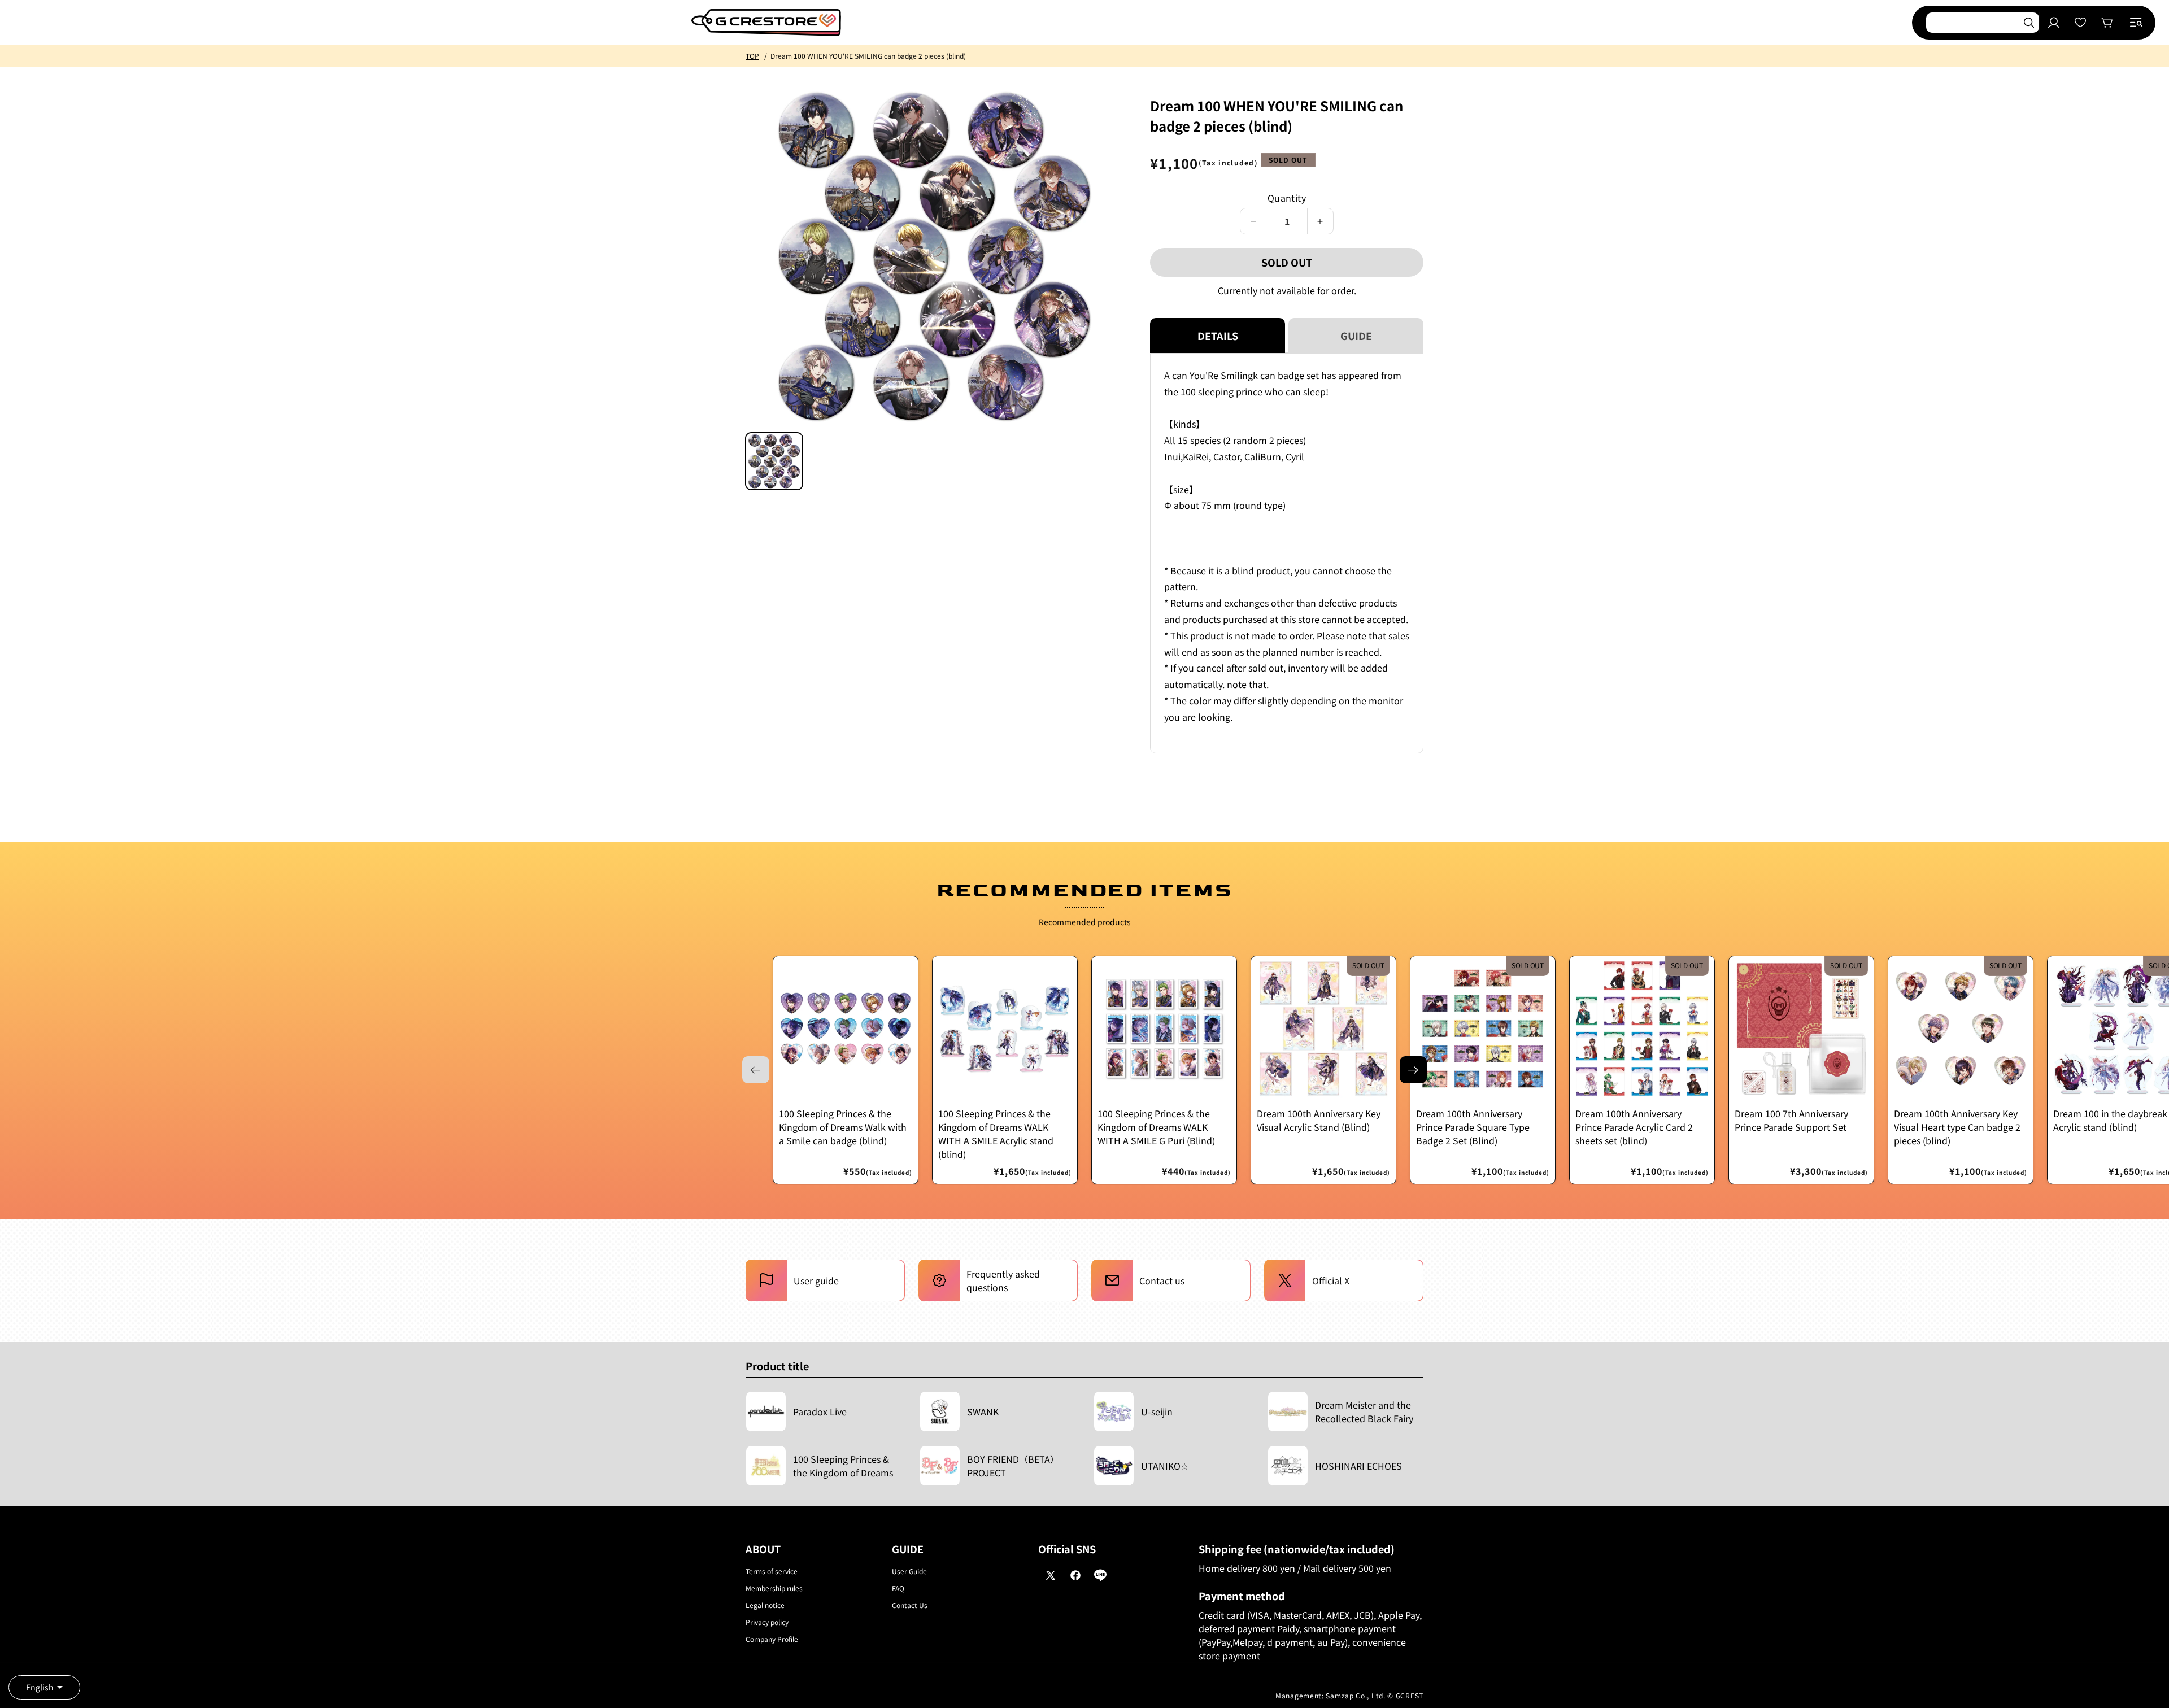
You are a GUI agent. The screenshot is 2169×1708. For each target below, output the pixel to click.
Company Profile (772, 1639)
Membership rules (774, 1588)
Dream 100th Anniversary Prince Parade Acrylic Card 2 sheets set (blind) (1634, 1127)
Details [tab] (1218, 335)
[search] (2029, 23)
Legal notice (765, 1605)
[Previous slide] (756, 1070)
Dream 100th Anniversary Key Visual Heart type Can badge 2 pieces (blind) (1957, 1127)
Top (752, 56)
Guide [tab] (1356, 335)
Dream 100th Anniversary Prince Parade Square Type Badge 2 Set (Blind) (1473, 1127)
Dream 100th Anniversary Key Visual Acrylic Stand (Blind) (1319, 1120)
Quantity (1287, 198)
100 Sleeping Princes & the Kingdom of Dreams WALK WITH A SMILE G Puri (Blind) (1156, 1127)
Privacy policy (767, 1622)
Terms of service (772, 1571)
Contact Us (910, 1605)
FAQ (898, 1588)
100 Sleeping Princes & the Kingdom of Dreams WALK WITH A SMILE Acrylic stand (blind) (996, 1134)
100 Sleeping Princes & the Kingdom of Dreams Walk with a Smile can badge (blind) (843, 1127)
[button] (2136, 23)
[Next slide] (1413, 1070)
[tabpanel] (1287, 553)
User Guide (909, 1571)
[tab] (774, 461)
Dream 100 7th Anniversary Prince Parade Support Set (1791, 1120)
